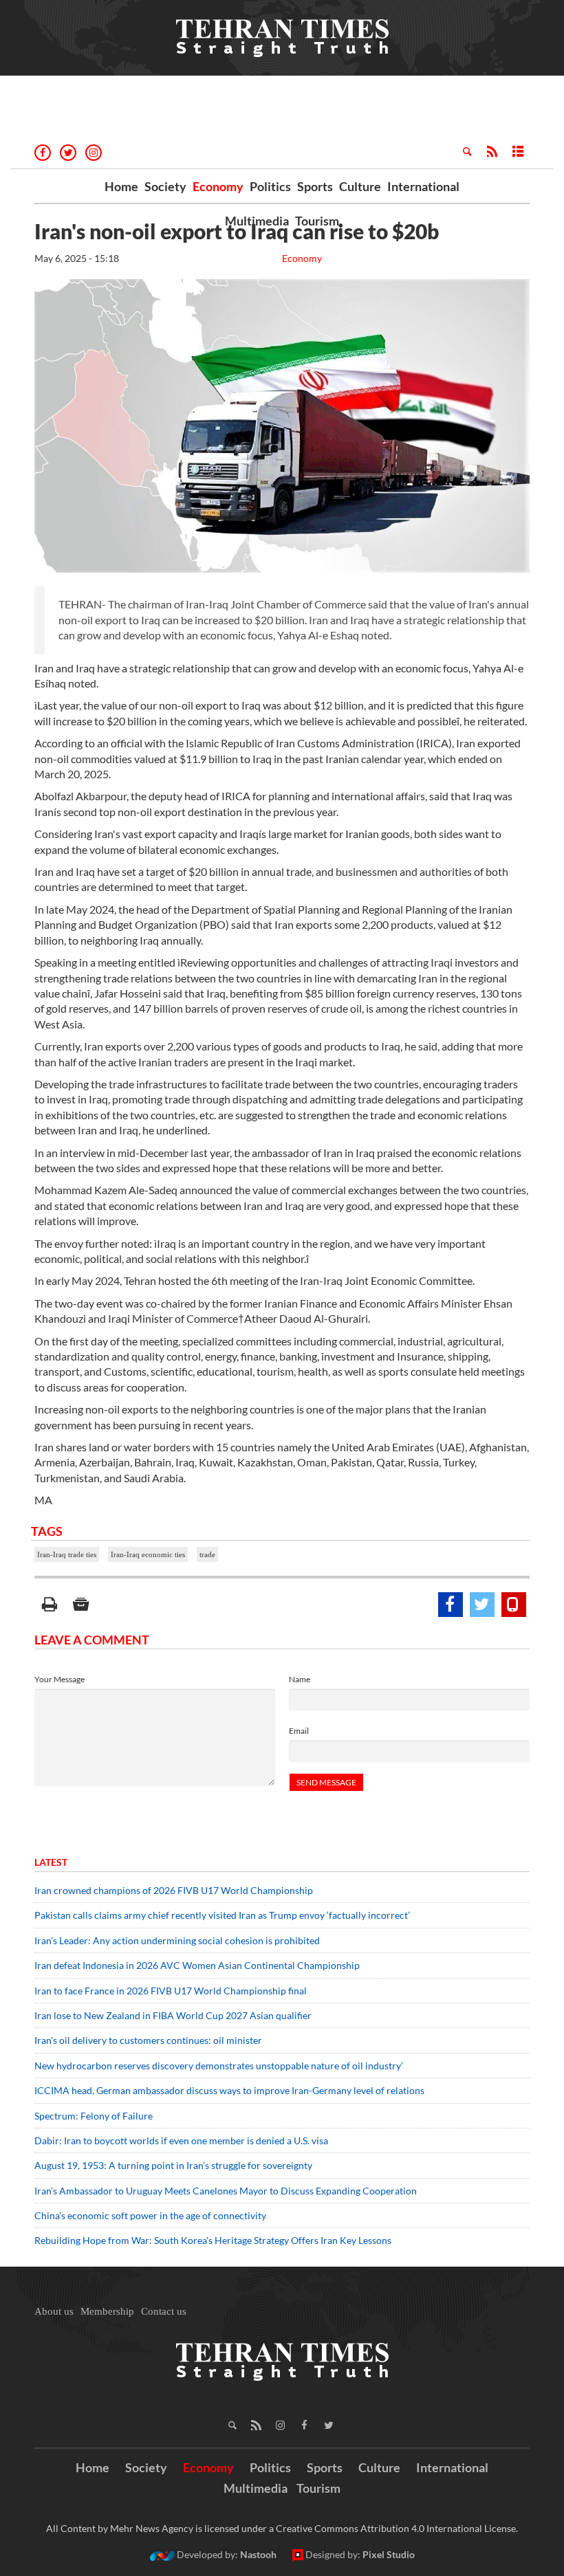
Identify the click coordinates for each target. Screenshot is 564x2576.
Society (165, 186)
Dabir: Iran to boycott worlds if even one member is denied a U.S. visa (181, 2140)
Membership (107, 2311)
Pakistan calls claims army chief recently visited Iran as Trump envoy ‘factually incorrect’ (222, 1915)
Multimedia (257, 221)
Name (300, 1679)
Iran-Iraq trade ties (67, 1554)
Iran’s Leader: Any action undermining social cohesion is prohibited (177, 1940)
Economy (218, 186)
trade (207, 1554)
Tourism (317, 221)
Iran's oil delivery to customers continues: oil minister (148, 2040)
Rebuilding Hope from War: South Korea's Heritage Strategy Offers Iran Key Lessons (213, 2240)
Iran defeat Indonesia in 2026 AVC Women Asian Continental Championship (197, 1965)
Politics (270, 186)
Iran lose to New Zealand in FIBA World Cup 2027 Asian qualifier (173, 2015)
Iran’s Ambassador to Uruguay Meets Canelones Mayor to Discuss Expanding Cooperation (226, 2191)
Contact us (164, 2311)
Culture (360, 186)
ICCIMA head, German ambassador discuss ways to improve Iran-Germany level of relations (229, 2090)
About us (54, 2311)
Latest (51, 1862)
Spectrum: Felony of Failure (94, 2116)
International (423, 186)
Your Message (59, 1679)
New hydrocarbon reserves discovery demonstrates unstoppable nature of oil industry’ (219, 2066)
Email (299, 1731)
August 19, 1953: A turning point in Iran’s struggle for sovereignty (173, 2165)
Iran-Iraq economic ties (148, 1554)
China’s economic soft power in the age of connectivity (150, 2215)
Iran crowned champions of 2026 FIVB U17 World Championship (174, 1890)
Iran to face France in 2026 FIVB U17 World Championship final (171, 1991)
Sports (315, 186)
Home (121, 186)
